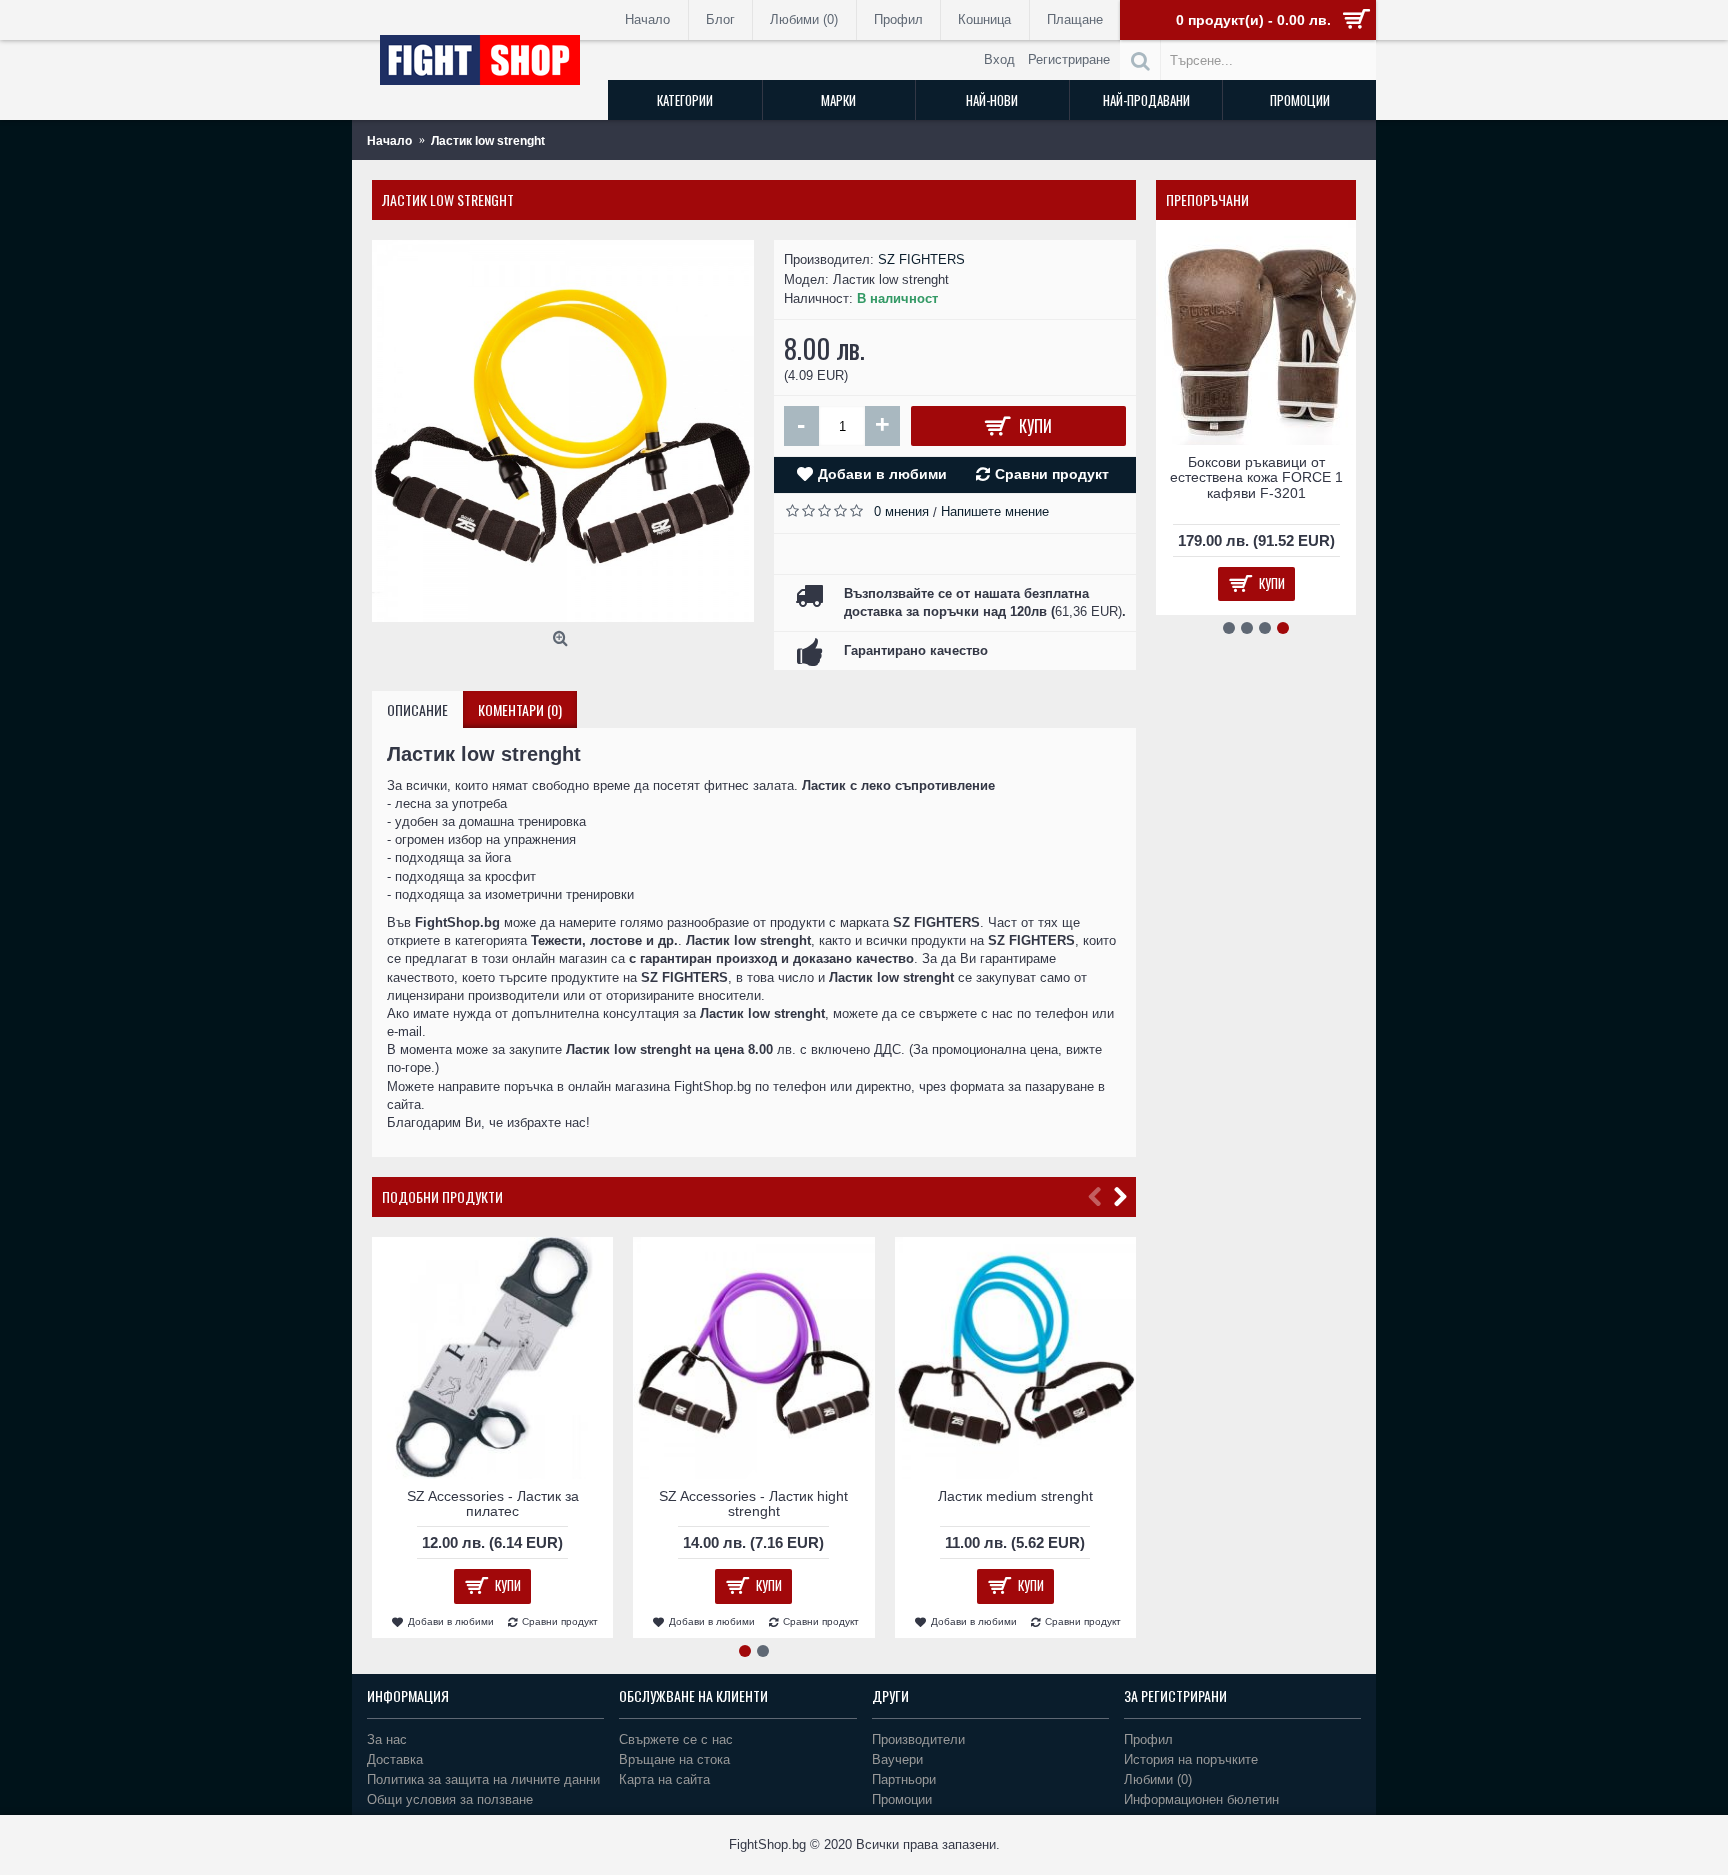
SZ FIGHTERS (921, 259)
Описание (417, 709)
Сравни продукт (1052, 474)
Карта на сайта (664, 1779)
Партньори (904, 1779)
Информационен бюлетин (1201, 1799)
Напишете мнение (995, 511)
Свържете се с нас (676, 1739)
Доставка (395, 1759)
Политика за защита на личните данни (483, 1779)
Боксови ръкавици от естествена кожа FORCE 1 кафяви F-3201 (1256, 477)
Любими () (1158, 1779)
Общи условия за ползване (450, 1799)
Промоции (902, 1799)
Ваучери (897, 1759)
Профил (1148, 1739)
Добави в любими (882, 474)
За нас (387, 1739)
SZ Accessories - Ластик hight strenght (753, 1503)
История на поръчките (1191, 1759)
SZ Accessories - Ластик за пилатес (493, 1503)
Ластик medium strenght (1015, 1496)
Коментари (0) (520, 709)
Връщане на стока (674, 1759)
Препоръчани (1207, 199)
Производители (918, 1739)
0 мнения (901, 511)
